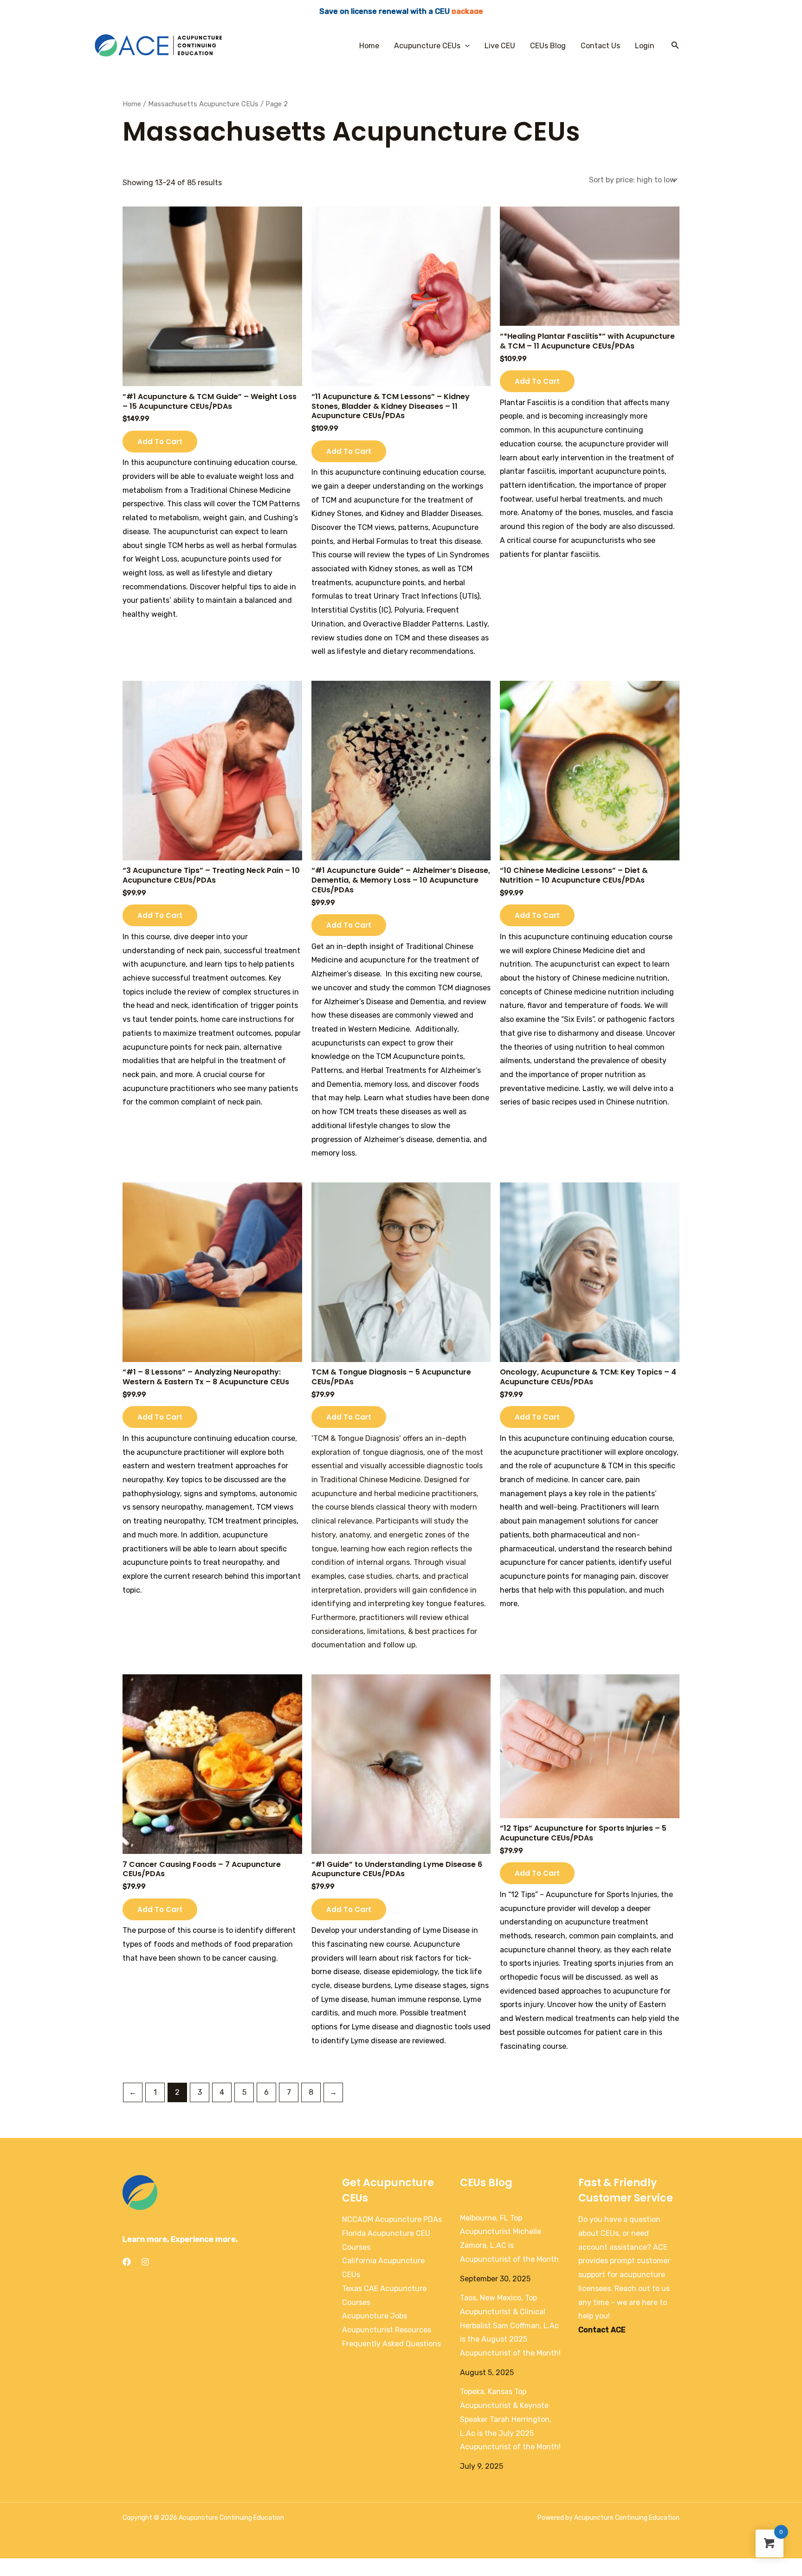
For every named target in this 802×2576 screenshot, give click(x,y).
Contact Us (600, 46)
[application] (465, 46)
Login (645, 46)
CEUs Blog (548, 46)
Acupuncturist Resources (387, 2330)
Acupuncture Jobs (375, 2316)
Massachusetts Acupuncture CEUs (203, 104)
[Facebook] (127, 2262)
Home (369, 46)
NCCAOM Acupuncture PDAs (392, 2219)
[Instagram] (145, 2262)
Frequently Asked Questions (391, 2344)
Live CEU (500, 46)
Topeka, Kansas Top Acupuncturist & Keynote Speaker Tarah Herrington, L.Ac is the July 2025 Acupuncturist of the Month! (510, 2419)
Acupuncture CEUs (427, 46)
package (467, 11)
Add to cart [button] (160, 442)
